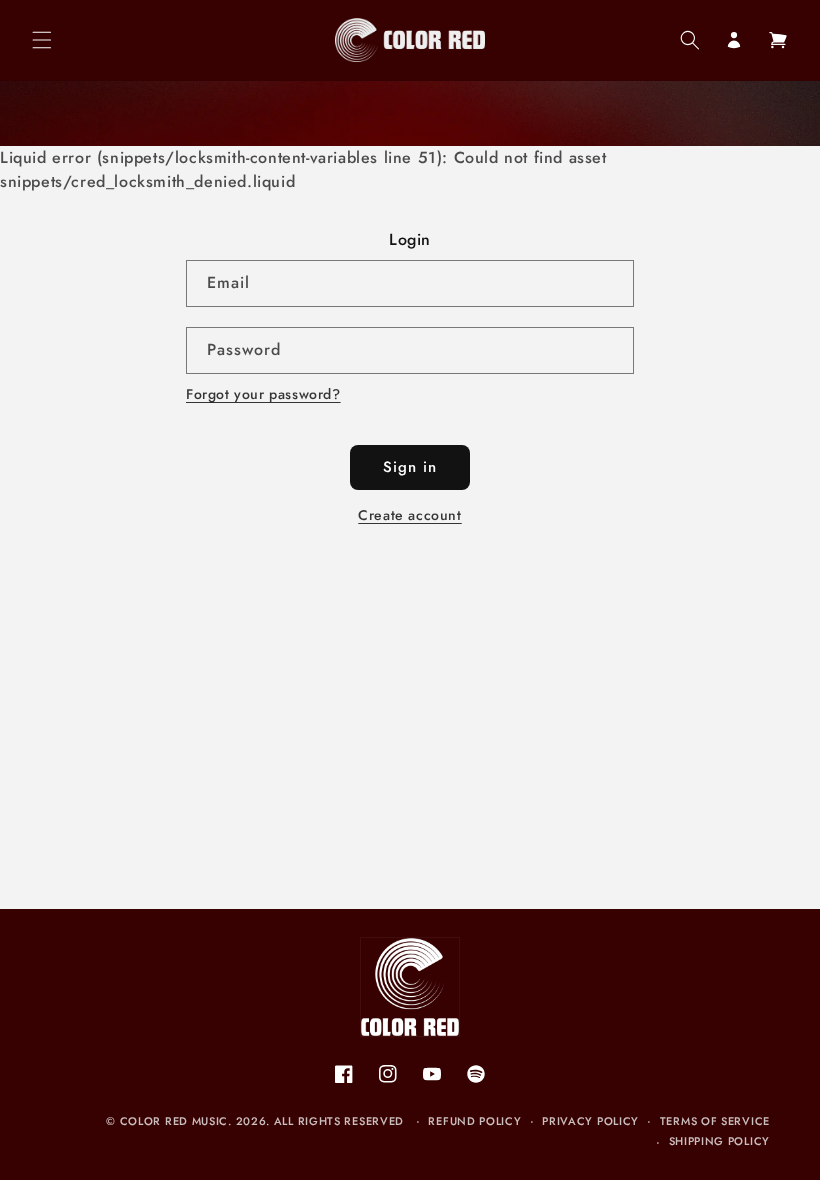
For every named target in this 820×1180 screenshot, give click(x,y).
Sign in (410, 467)
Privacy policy (590, 1121)
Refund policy (474, 1121)
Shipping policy (720, 1141)
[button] (42, 40)
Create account (409, 515)
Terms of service (715, 1121)
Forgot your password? (263, 394)
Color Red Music (174, 1121)
